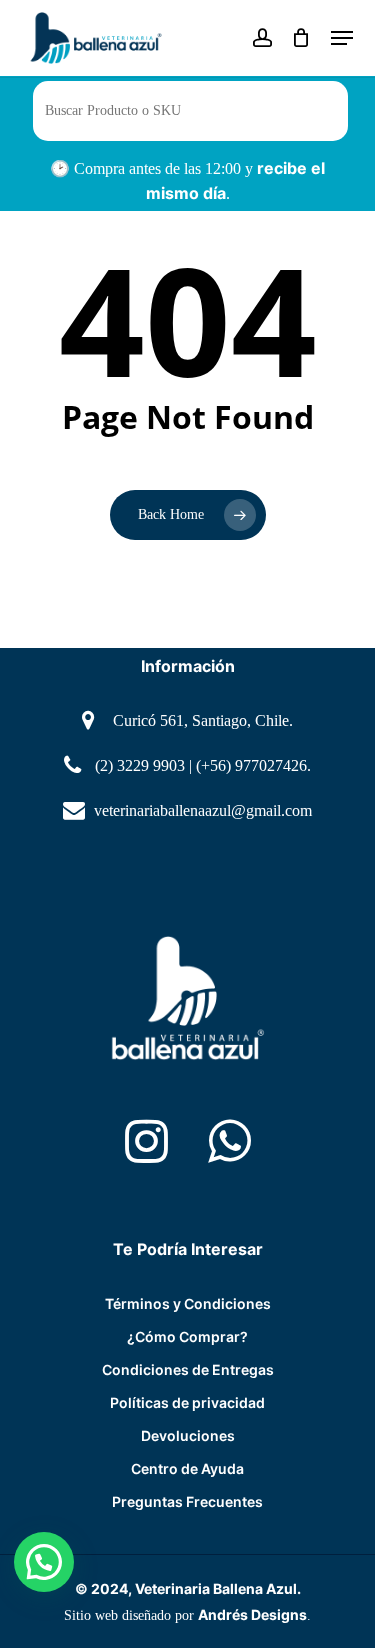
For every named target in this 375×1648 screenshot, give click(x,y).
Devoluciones (188, 1435)
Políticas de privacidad (187, 1402)
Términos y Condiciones (188, 1303)
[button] (44, 1562)
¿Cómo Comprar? (187, 1336)
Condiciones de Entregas (188, 1369)
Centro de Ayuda (187, 1468)
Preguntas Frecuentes (187, 1501)
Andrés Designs (252, 1614)
